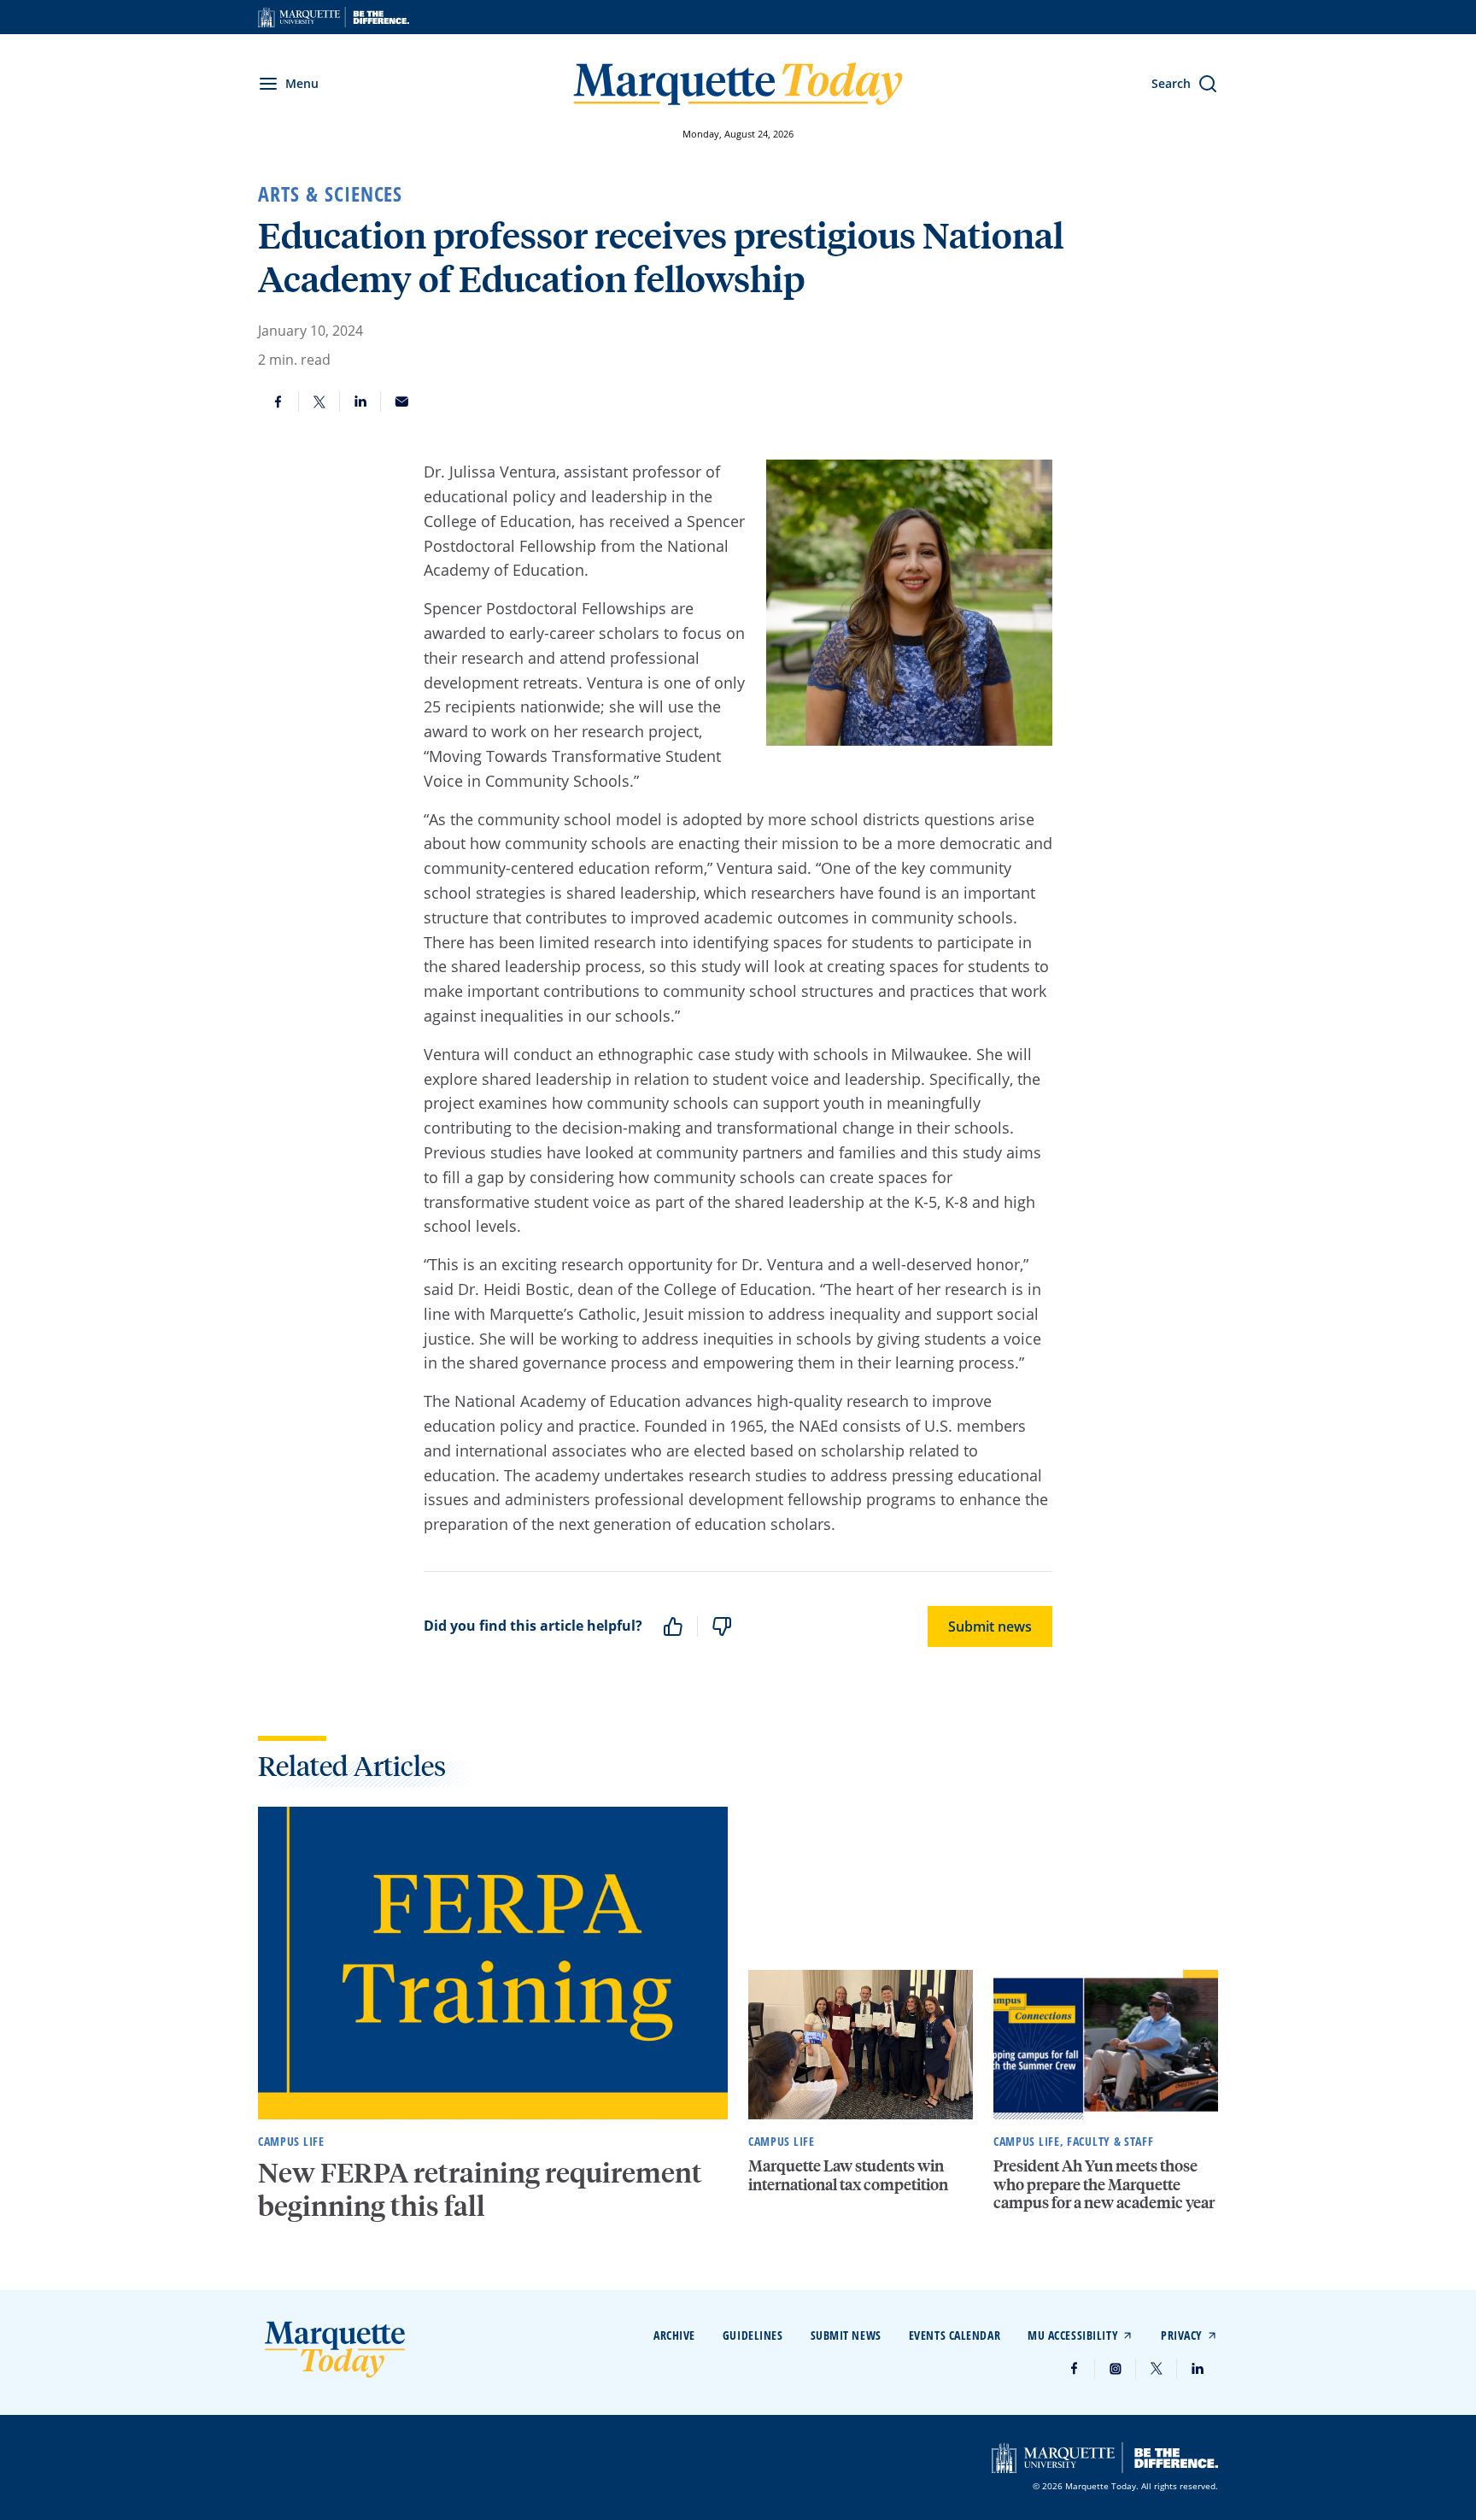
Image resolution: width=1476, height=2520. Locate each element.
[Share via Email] (401, 401)
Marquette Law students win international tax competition (848, 2174)
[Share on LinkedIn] (360, 401)
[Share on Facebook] (278, 401)
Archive (674, 2335)
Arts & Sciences (330, 194)
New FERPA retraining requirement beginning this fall (480, 2189)
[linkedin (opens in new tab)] (1198, 2369)
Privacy (1182, 2335)
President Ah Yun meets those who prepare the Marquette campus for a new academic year (1104, 2183)
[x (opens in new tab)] (1157, 2369)
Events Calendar (955, 2335)
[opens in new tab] (334, 17)
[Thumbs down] (722, 1626)
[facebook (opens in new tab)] (1075, 2369)
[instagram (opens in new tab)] (1116, 2369)
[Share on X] (319, 401)
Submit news (990, 1626)
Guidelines (753, 2335)
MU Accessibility (1073, 2335)
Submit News (846, 2335)
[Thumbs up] (673, 1626)
